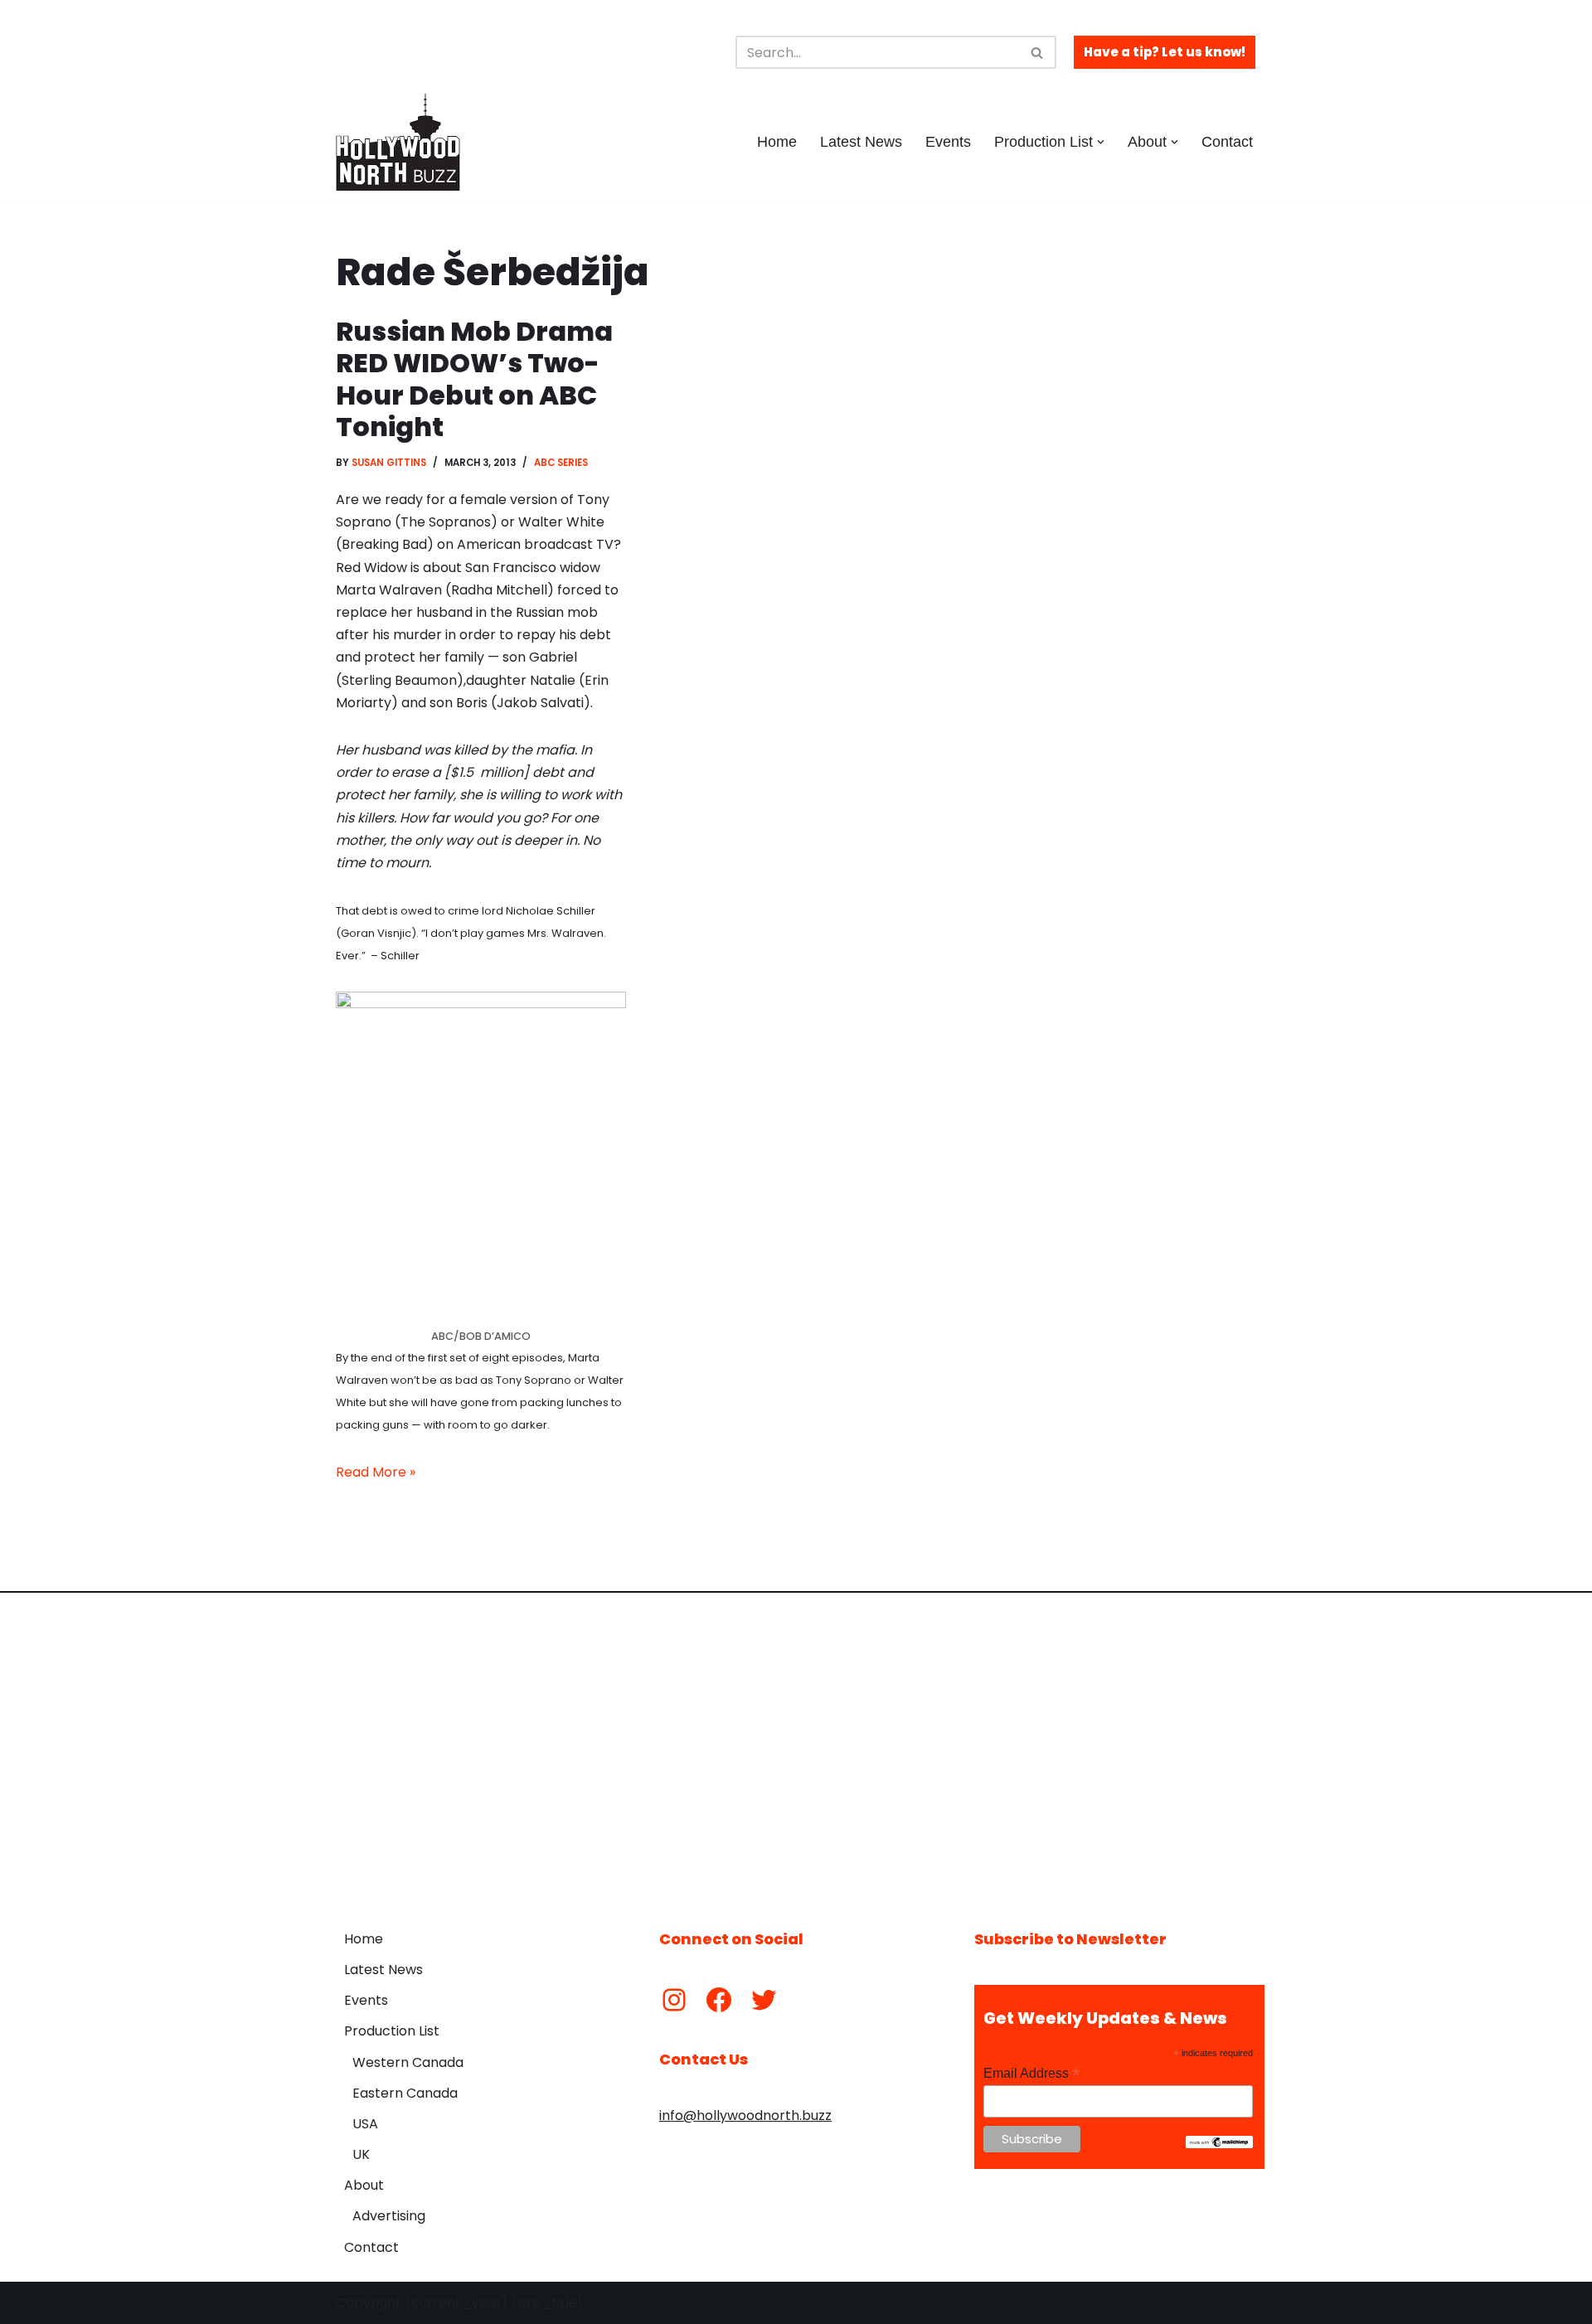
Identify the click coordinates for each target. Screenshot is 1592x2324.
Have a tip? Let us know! (1165, 52)
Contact (1227, 142)
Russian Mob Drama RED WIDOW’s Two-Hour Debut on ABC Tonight (474, 379)
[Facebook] (719, 2000)
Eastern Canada (405, 2093)
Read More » (376, 1472)
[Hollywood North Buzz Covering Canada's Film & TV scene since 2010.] (398, 142)
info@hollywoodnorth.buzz (745, 2115)
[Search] (1038, 52)
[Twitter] (764, 2000)
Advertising (389, 2216)
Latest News (861, 142)
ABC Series (561, 463)
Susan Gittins (389, 463)
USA (365, 2124)
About (364, 2185)
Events (948, 142)
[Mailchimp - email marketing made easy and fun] (1219, 2144)
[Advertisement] (796, 1749)
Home (777, 142)
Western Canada (408, 2062)
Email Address (1031, 2073)
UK (361, 2154)
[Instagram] (674, 2000)
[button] (1101, 142)
